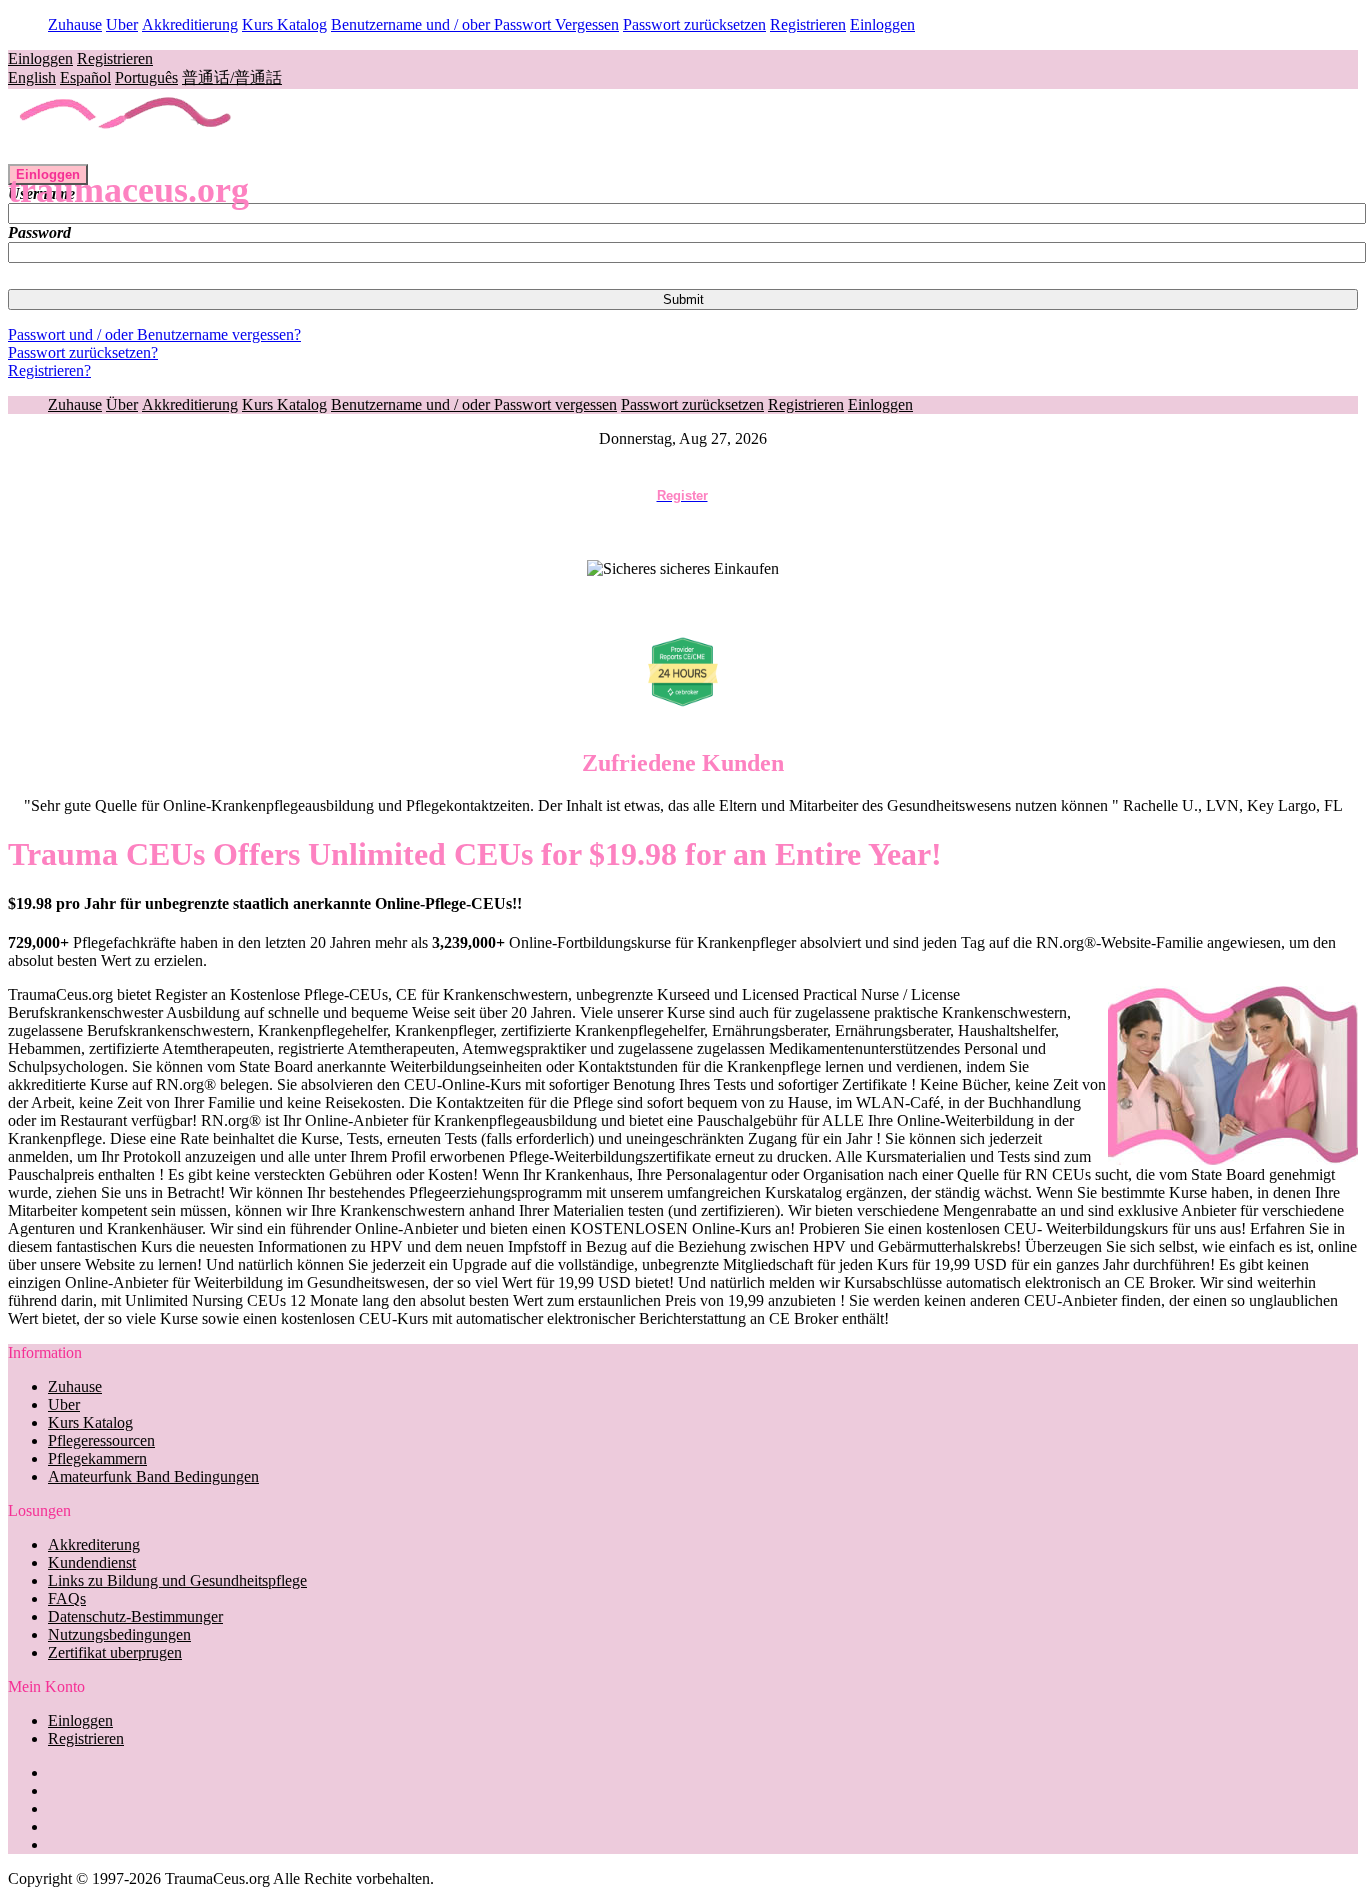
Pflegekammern (97, 1458)
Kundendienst (92, 1562)
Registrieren (808, 24)
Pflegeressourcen (101, 1440)
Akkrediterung (94, 1544)
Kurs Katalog (284, 24)
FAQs (67, 1598)
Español (85, 77)
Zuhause (75, 24)
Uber (122, 24)
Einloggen (882, 24)
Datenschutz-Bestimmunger (135, 1616)
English (32, 77)
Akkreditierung (190, 24)
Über (122, 404)
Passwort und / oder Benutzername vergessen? (154, 334)
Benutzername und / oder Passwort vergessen (474, 404)
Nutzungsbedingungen (119, 1634)
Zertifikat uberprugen (115, 1652)
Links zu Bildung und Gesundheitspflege (177, 1580)
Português (146, 77)
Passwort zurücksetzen (694, 24)
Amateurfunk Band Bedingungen (153, 1476)
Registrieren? (49, 370)
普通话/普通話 (232, 77)
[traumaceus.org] (126, 154)
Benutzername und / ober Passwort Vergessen (475, 24)
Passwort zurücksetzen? (83, 352)
